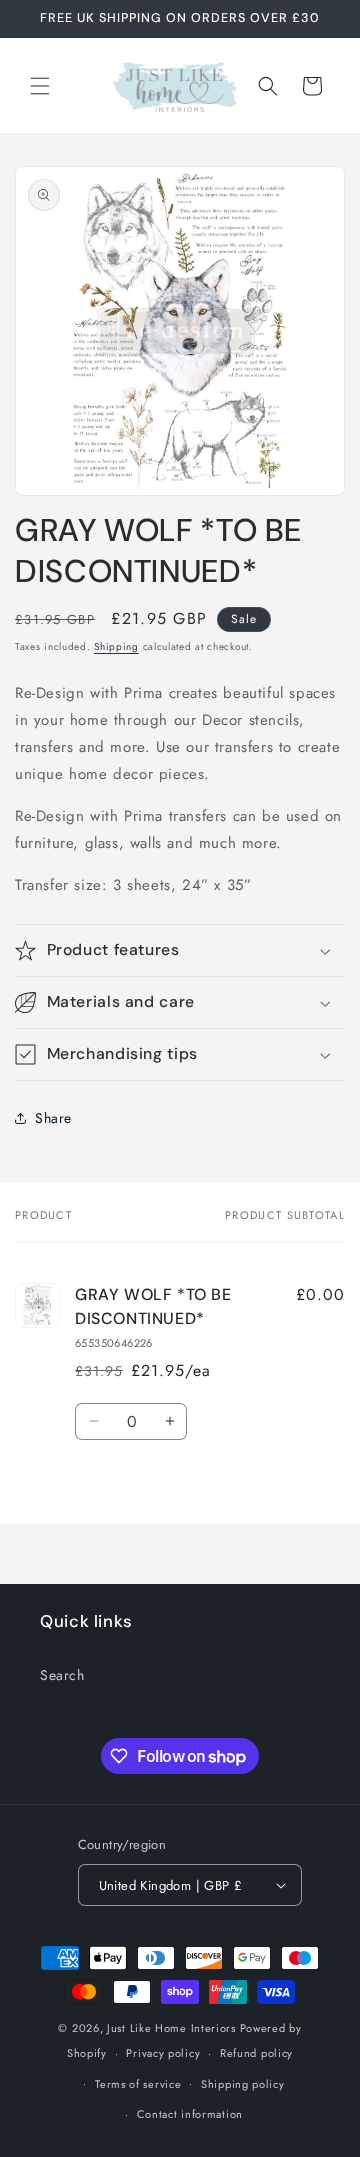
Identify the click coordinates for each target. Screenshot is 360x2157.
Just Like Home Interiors (171, 2028)
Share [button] (53, 1118)
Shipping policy (243, 2084)
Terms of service (138, 2084)
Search (62, 1675)
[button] (40, 86)
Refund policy (256, 2053)
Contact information (190, 2114)
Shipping (116, 646)
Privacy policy (163, 2053)
